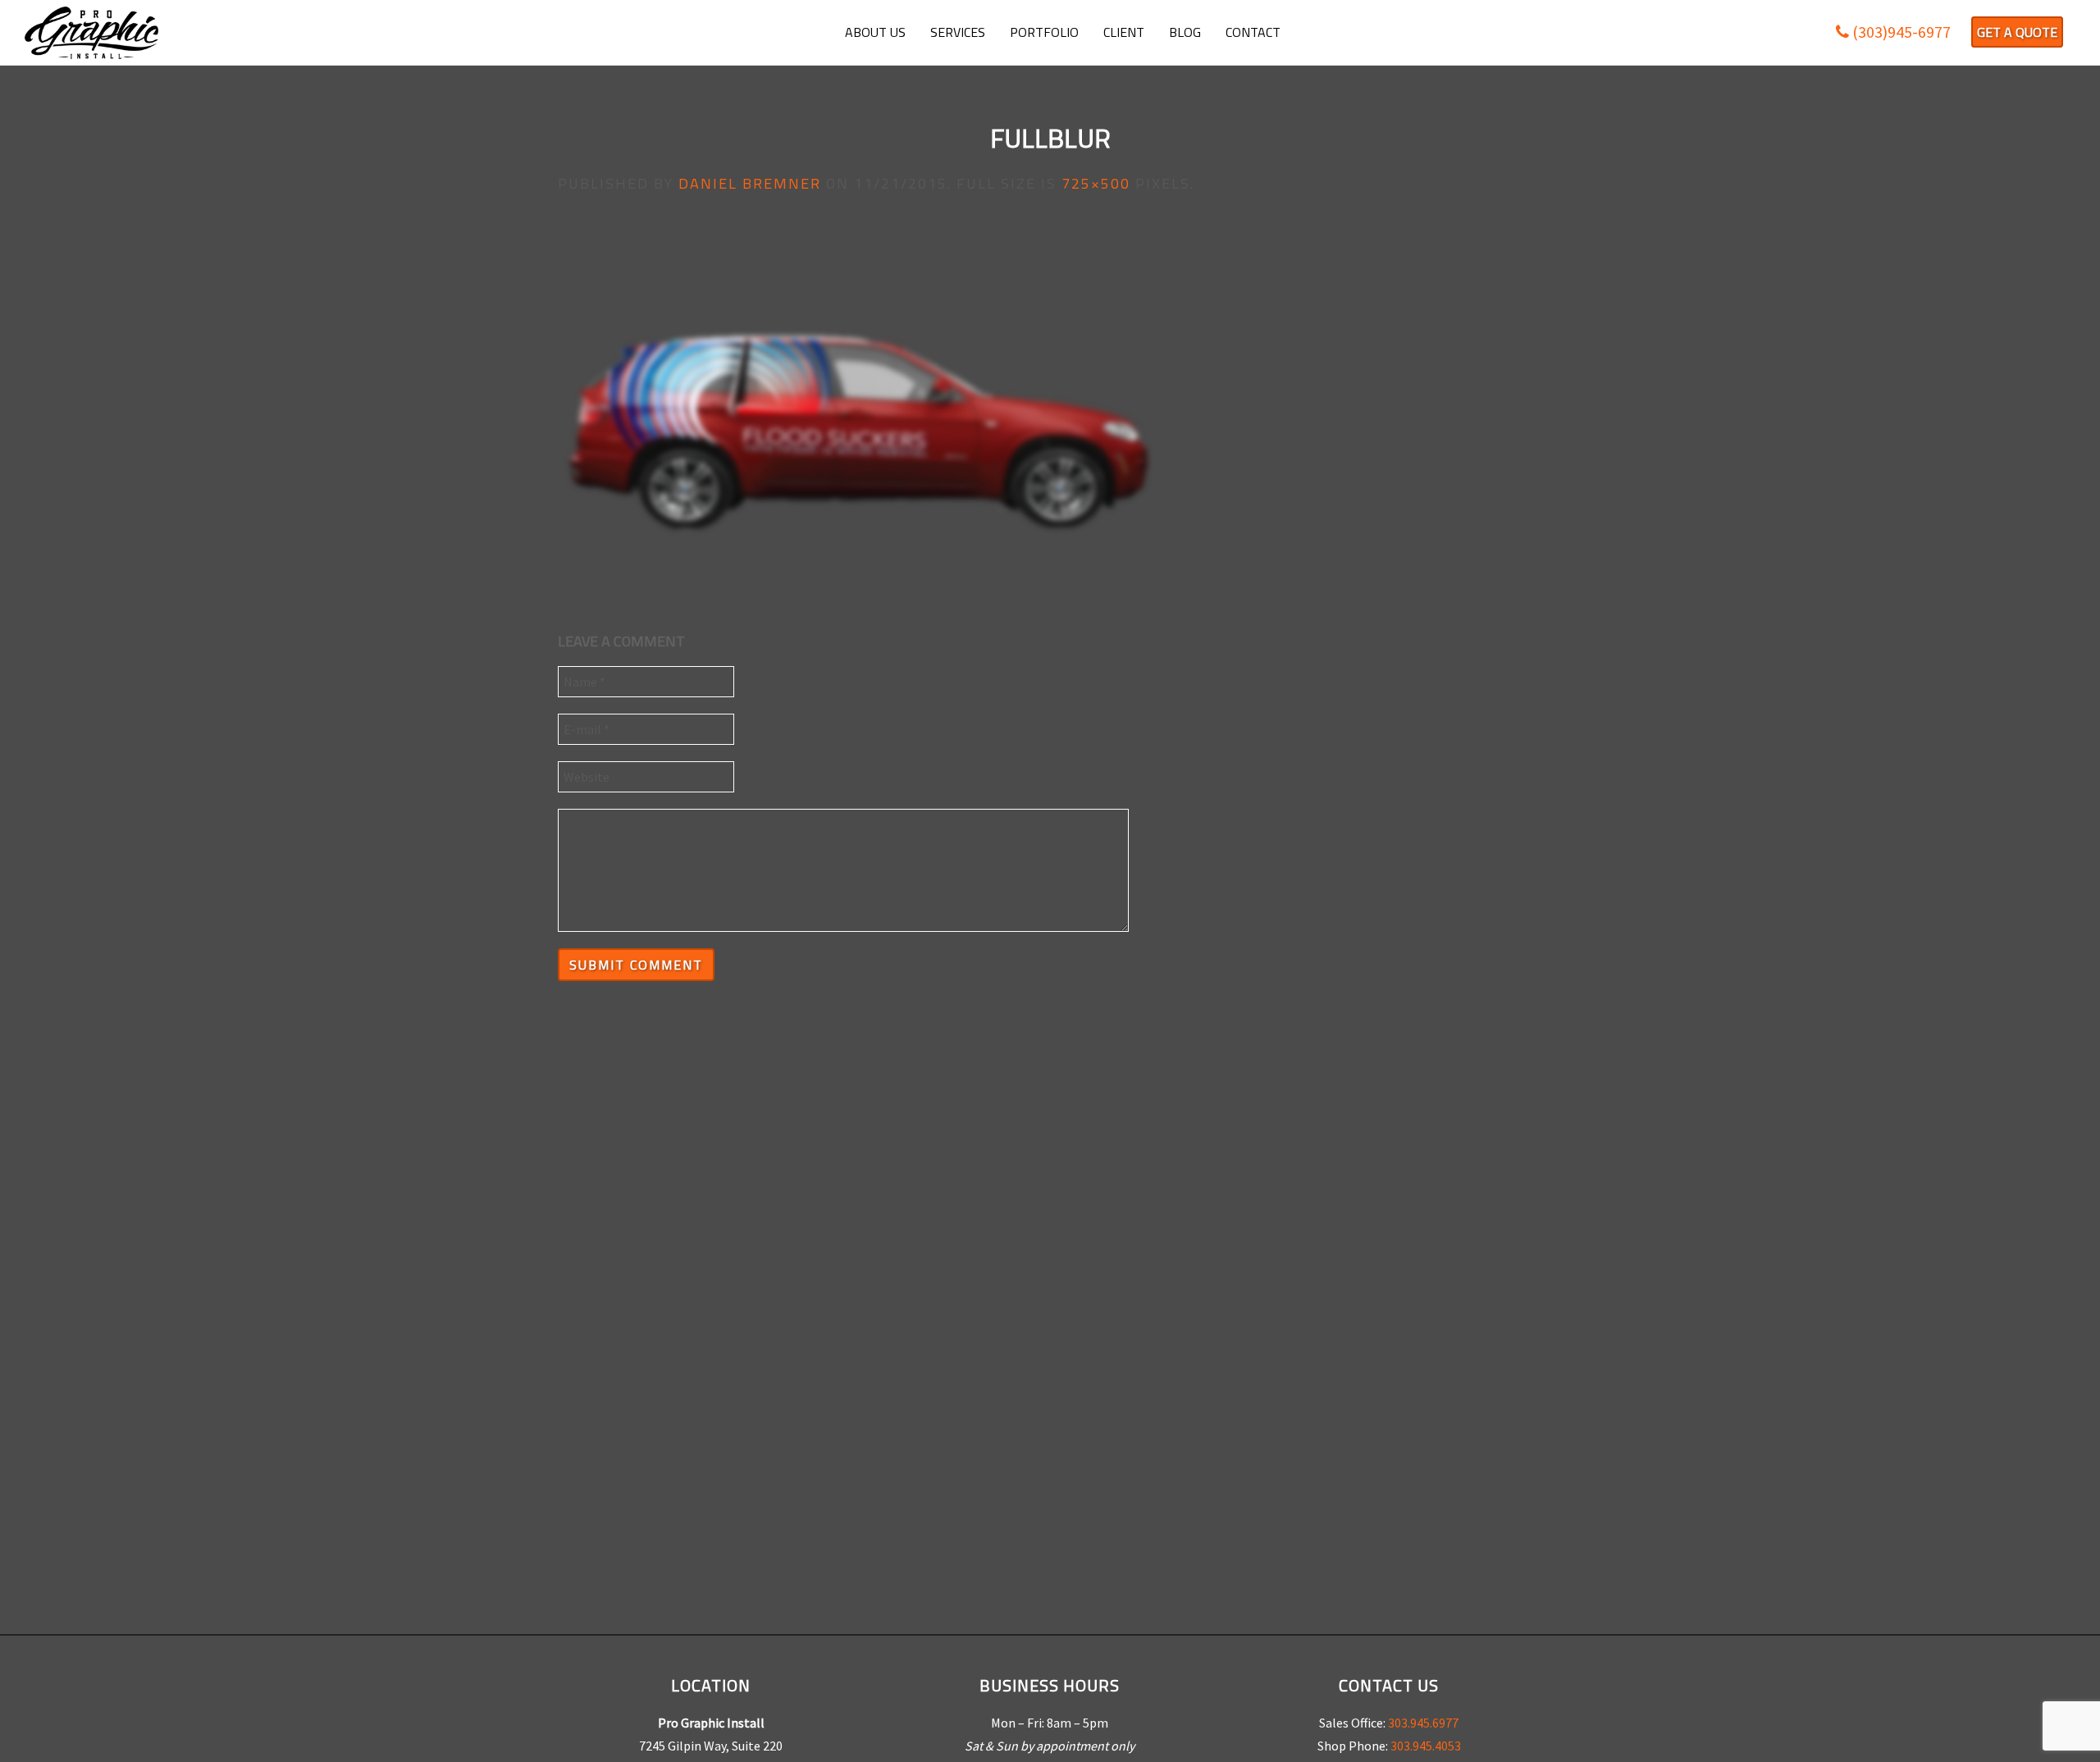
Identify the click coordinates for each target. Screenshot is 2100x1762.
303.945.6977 (1423, 1723)
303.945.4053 (1426, 1746)
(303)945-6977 (1900, 32)
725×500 (1096, 183)
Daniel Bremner (750, 183)
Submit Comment (636, 965)
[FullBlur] (855, 410)
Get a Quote (2017, 32)
